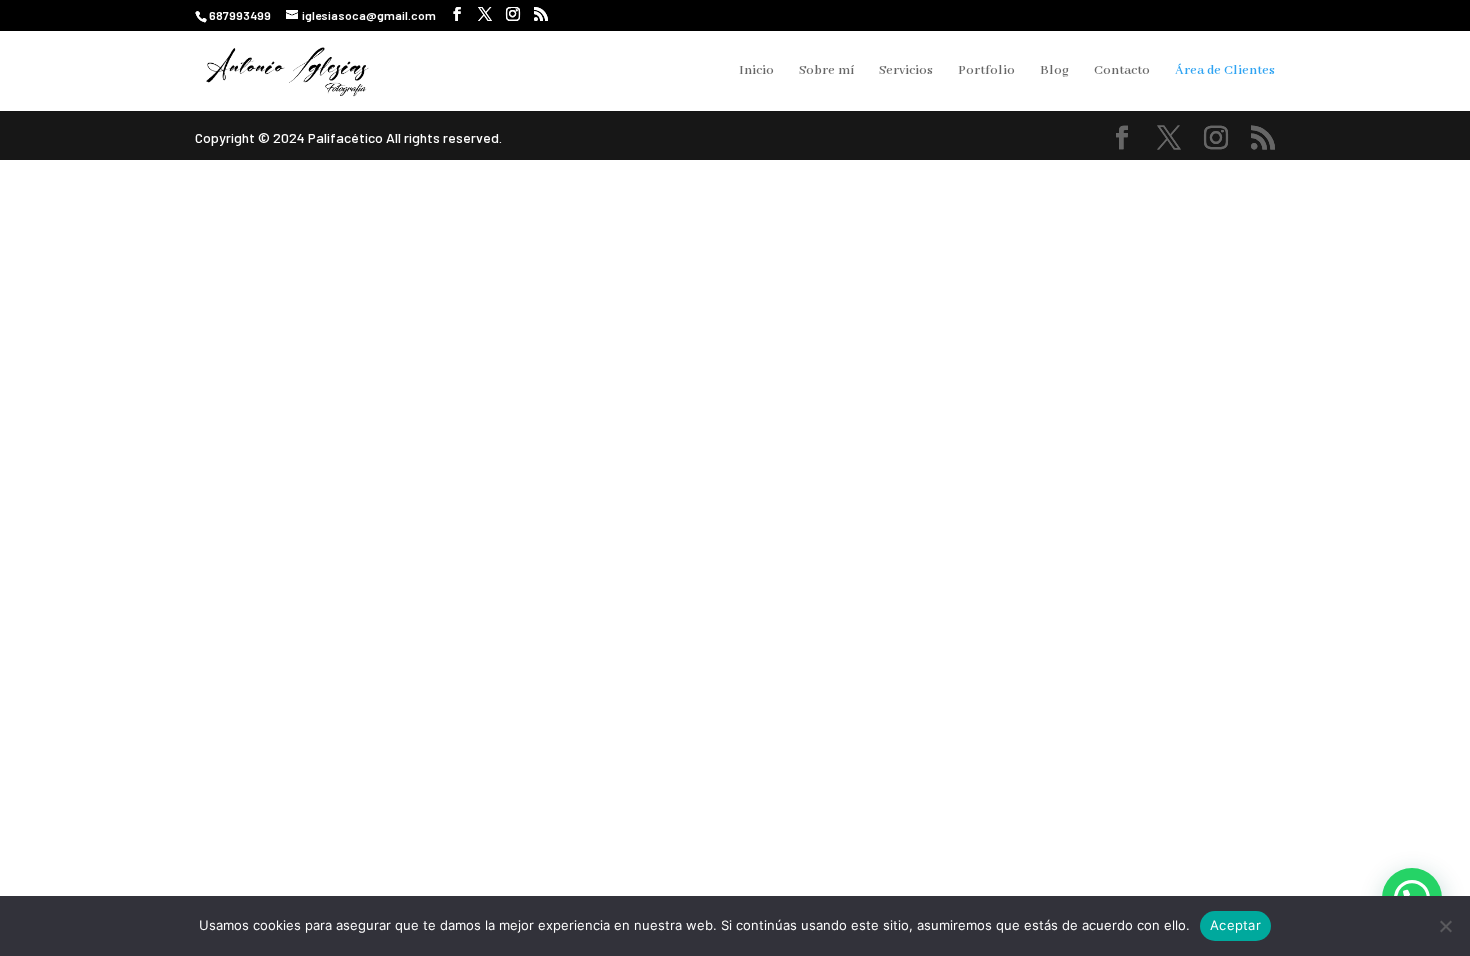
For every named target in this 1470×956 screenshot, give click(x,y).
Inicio (756, 71)
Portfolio (986, 71)
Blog (1054, 71)
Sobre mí (826, 71)
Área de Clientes (1225, 71)
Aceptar (1235, 925)
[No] (1445, 926)
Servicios (906, 71)
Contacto (1122, 71)
